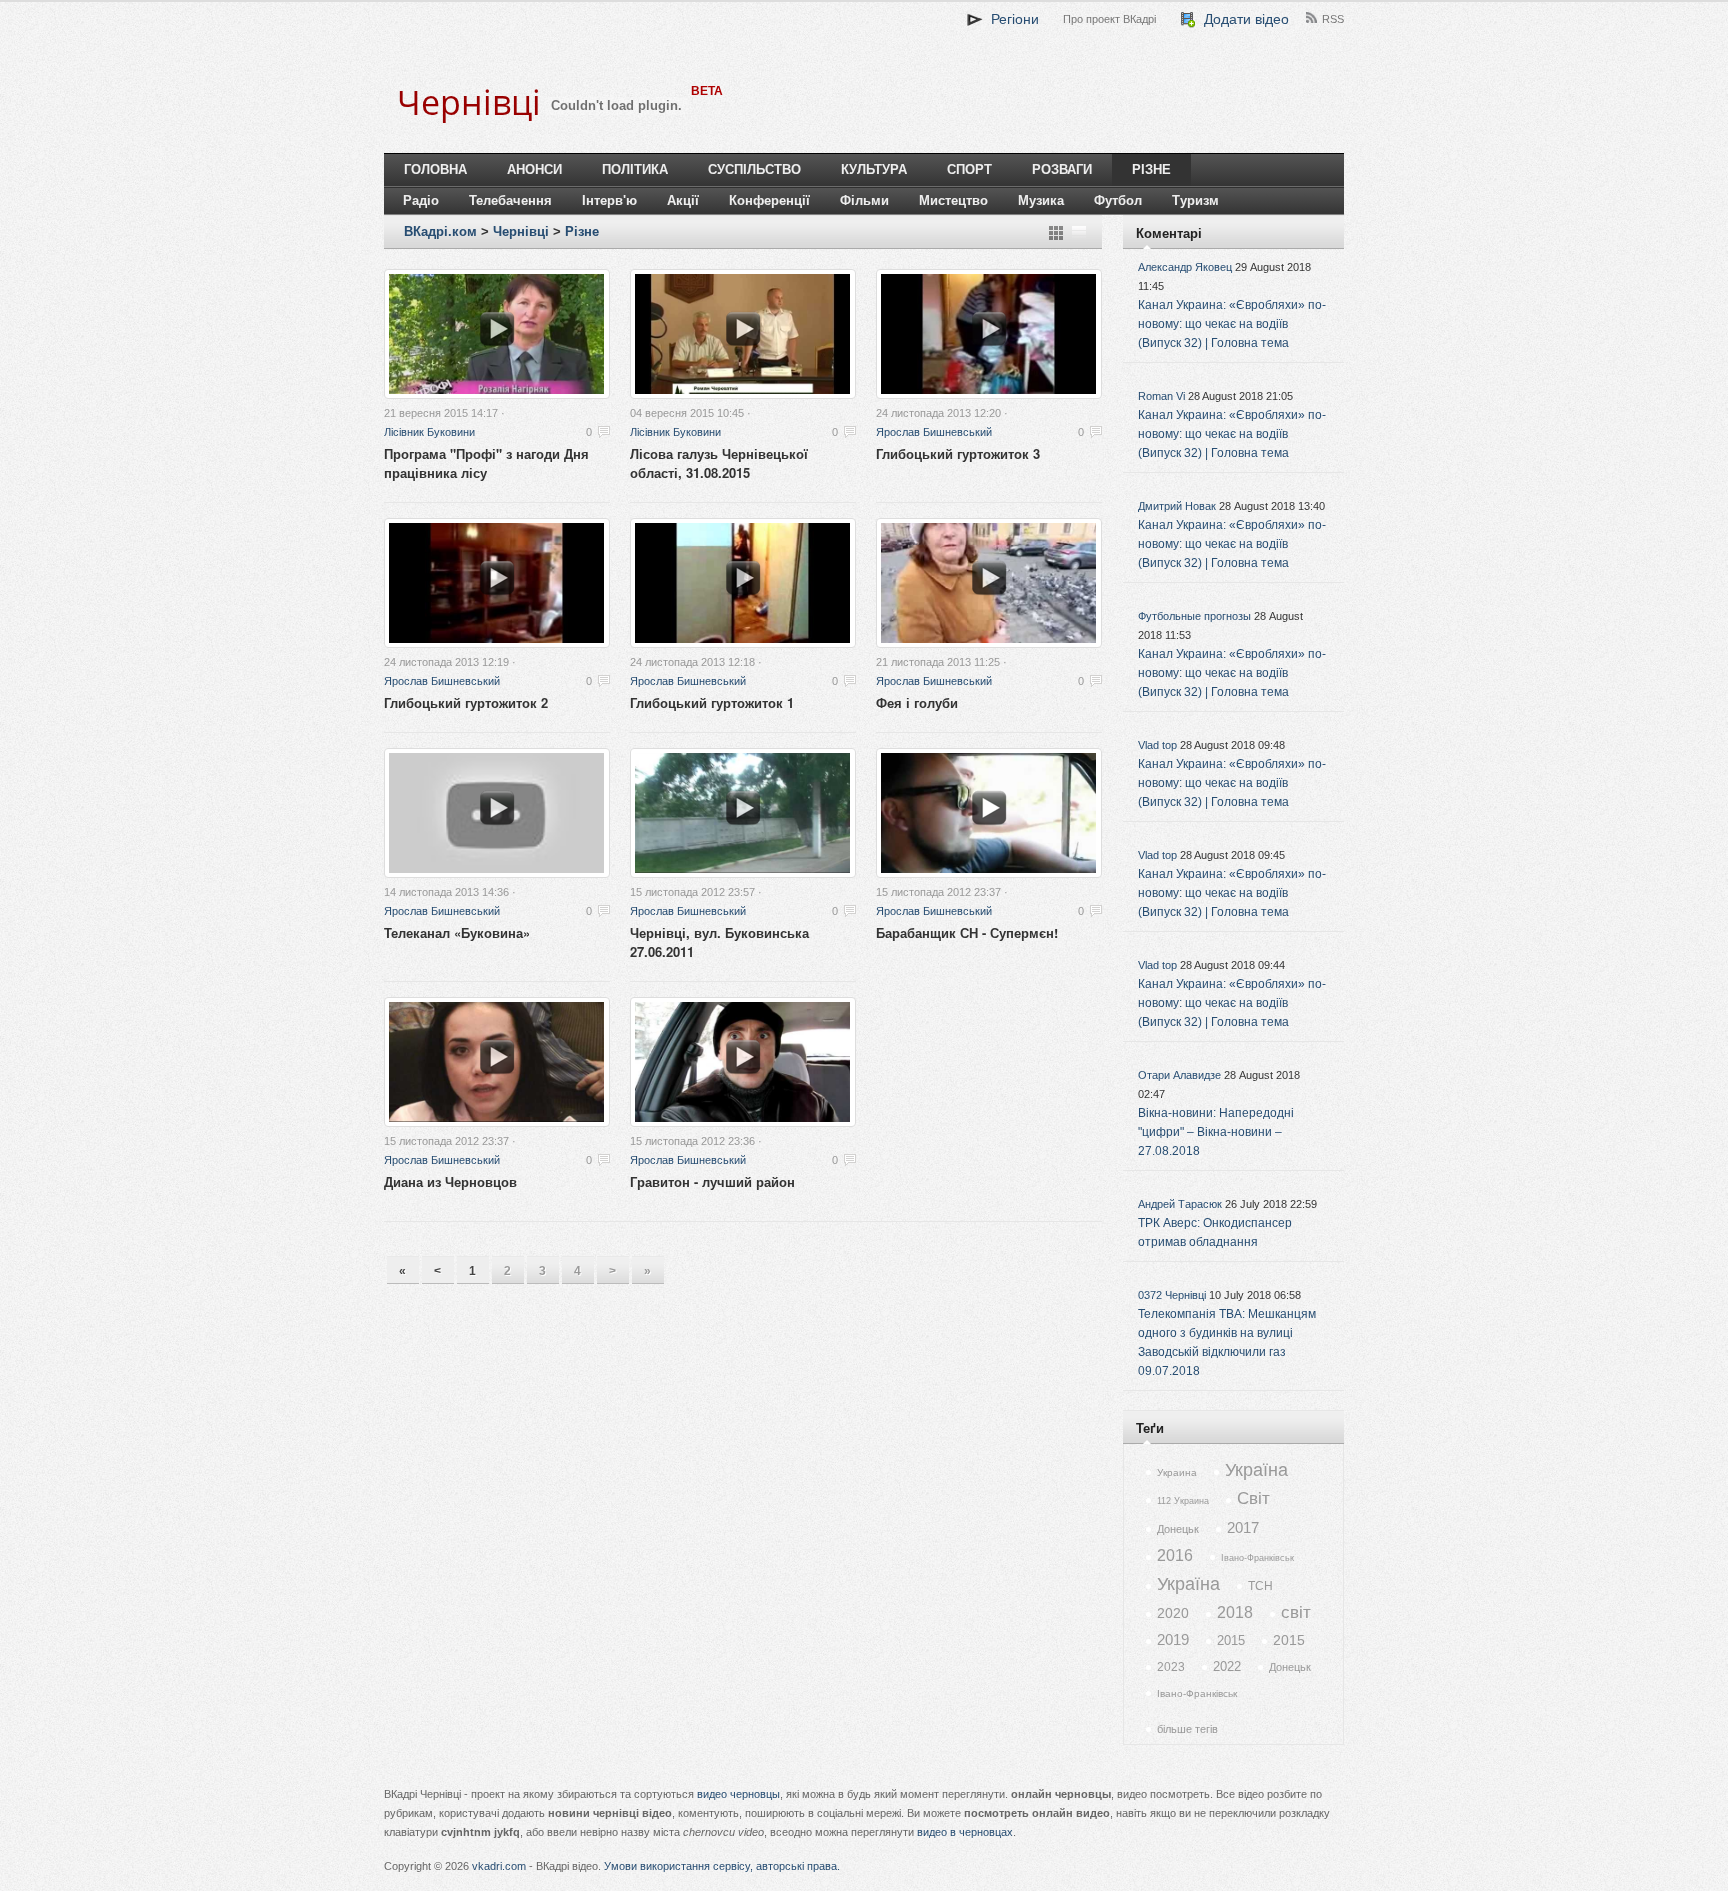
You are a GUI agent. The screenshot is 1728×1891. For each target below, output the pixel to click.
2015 (1231, 1640)
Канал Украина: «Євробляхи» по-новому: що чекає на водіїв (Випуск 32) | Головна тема (1232, 324)
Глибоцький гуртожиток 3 (958, 453)
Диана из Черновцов (450, 1181)
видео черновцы (738, 1794)
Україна (1256, 1470)
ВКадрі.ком (440, 231)
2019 (1173, 1639)
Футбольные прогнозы (1194, 616)
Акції (683, 200)
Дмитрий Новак (1177, 506)
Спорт (969, 169)
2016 (1175, 1555)
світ (1296, 1612)
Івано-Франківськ (1257, 1558)
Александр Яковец (1185, 267)
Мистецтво (953, 200)
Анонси (534, 169)
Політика (635, 169)
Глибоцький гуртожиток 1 (712, 702)
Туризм (1195, 200)
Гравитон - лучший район (712, 1181)
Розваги (1062, 169)
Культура (874, 169)
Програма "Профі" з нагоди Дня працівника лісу (486, 463)
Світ (1253, 1498)
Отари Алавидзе (1179, 1075)
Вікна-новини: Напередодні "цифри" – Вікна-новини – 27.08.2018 (1216, 1132)
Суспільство (754, 169)
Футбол (1118, 200)
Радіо (421, 200)
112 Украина (1183, 1501)
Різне (1151, 169)
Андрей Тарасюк (1180, 1204)
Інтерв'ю (609, 200)
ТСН (1260, 1586)
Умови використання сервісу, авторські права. (722, 1866)
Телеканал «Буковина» (457, 932)
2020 (1173, 1613)
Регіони (1011, 19)
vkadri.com (499, 1866)
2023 (1171, 1667)
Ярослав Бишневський (934, 432)
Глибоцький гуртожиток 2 (466, 702)
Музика (1041, 200)
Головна (435, 169)
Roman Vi (1161, 396)
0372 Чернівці (1172, 1295)
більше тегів (1187, 1729)
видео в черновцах (965, 1832)
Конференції (769, 200)
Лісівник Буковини (429, 432)
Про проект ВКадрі (1109, 19)
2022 (1227, 1666)
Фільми (864, 200)
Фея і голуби (917, 702)
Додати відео (1242, 19)
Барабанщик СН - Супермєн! (967, 932)
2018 (1235, 1612)
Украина (1177, 1472)
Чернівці (521, 231)
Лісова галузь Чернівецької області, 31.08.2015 (719, 463)
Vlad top (1157, 745)
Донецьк (1178, 1529)
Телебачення (510, 200)
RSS (1333, 19)
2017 (1243, 1527)
